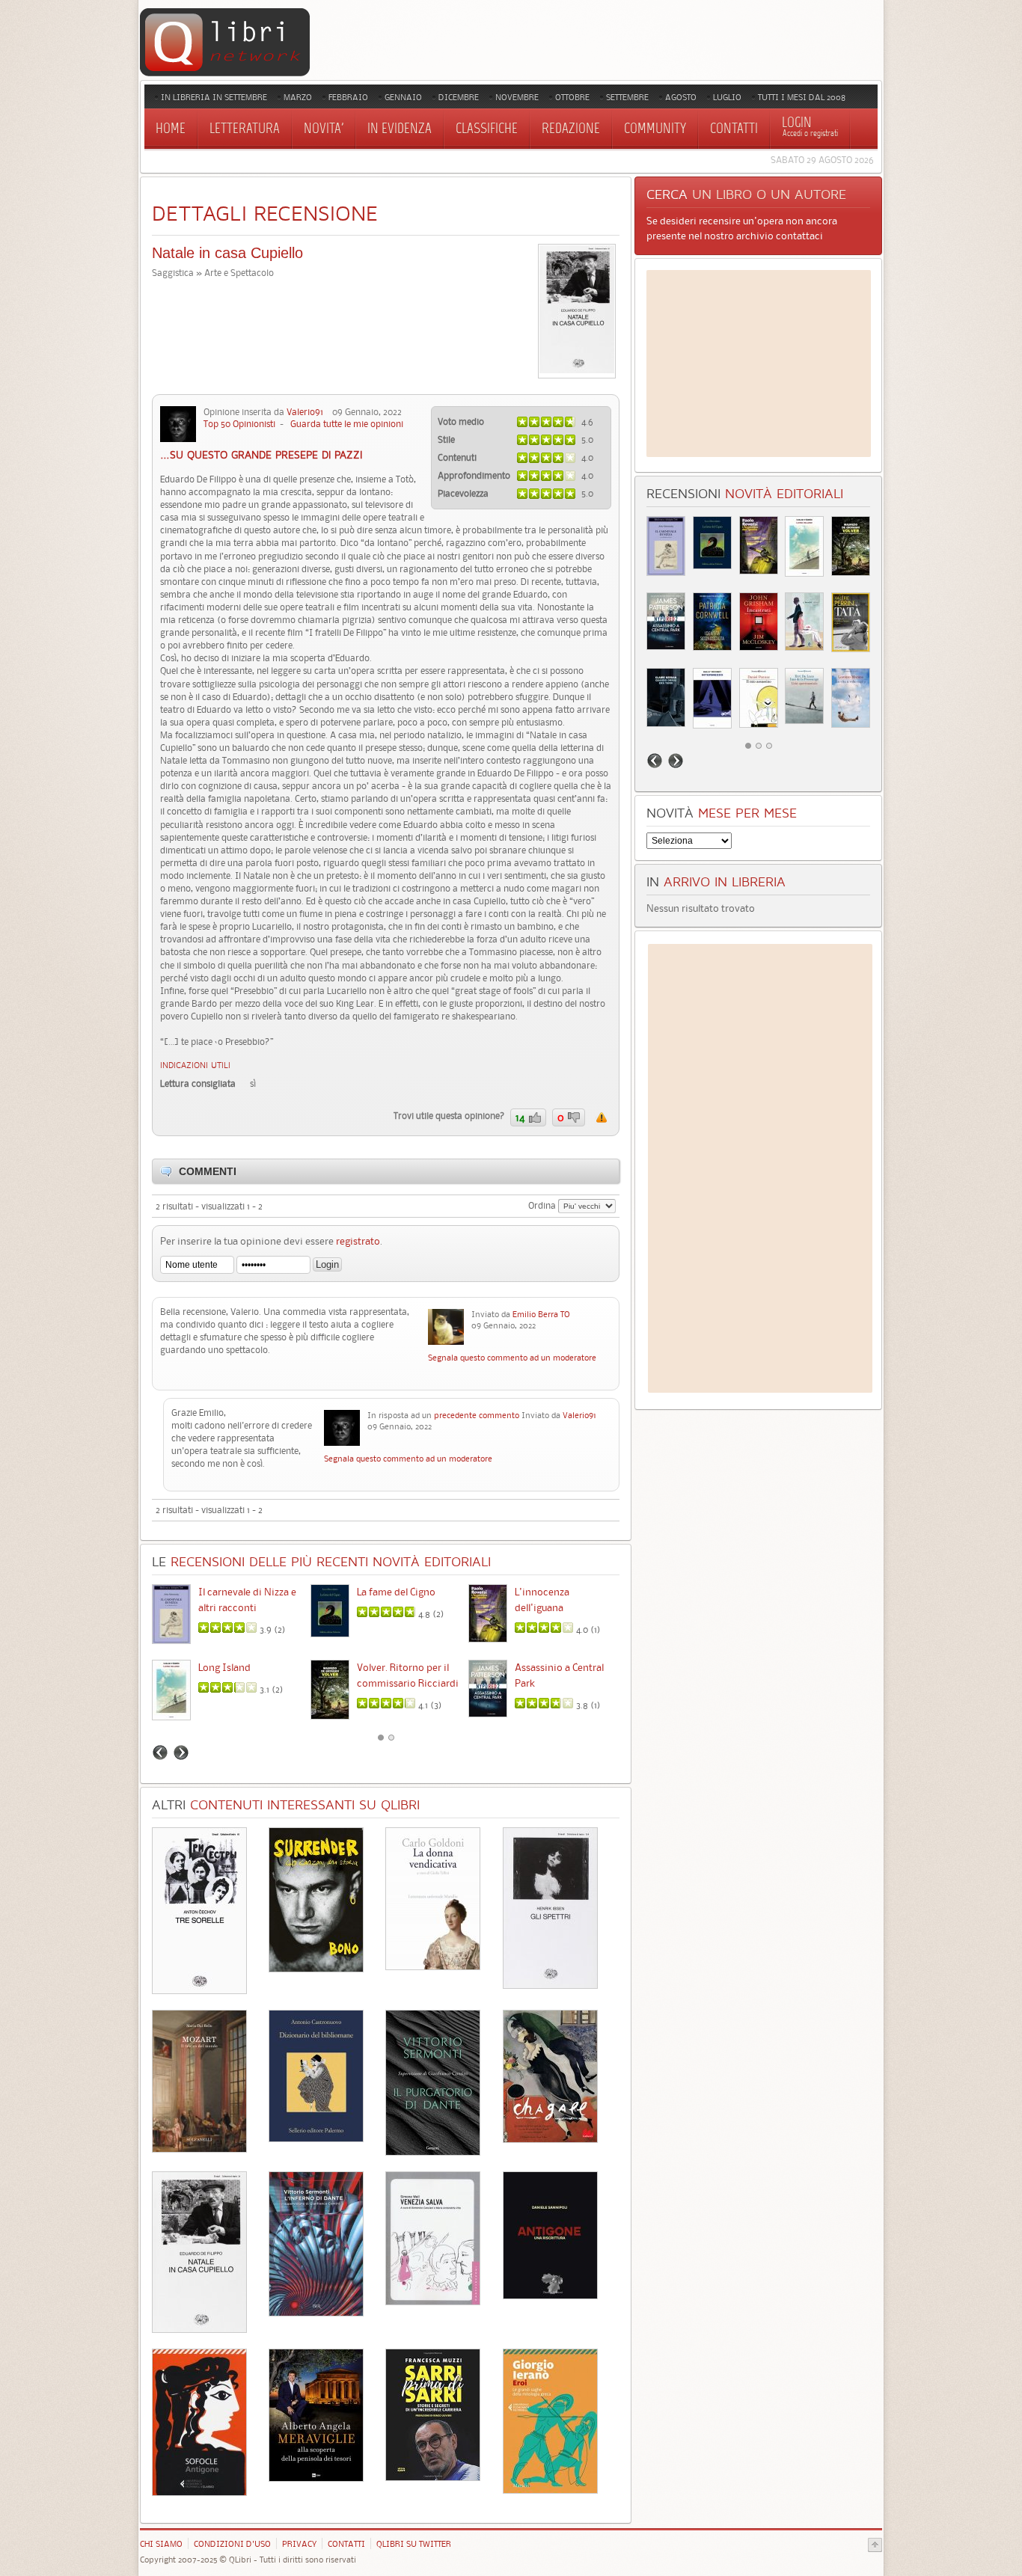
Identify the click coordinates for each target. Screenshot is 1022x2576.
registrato (358, 1241)
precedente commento (477, 1415)
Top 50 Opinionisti (239, 424)
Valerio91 (305, 412)
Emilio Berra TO (541, 1314)
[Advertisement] (759, 364)
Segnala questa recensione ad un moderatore (602, 1117)
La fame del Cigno (396, 1592)
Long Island (224, 1667)
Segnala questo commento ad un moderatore (512, 1358)
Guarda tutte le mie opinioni (347, 424)
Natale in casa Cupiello (227, 253)
